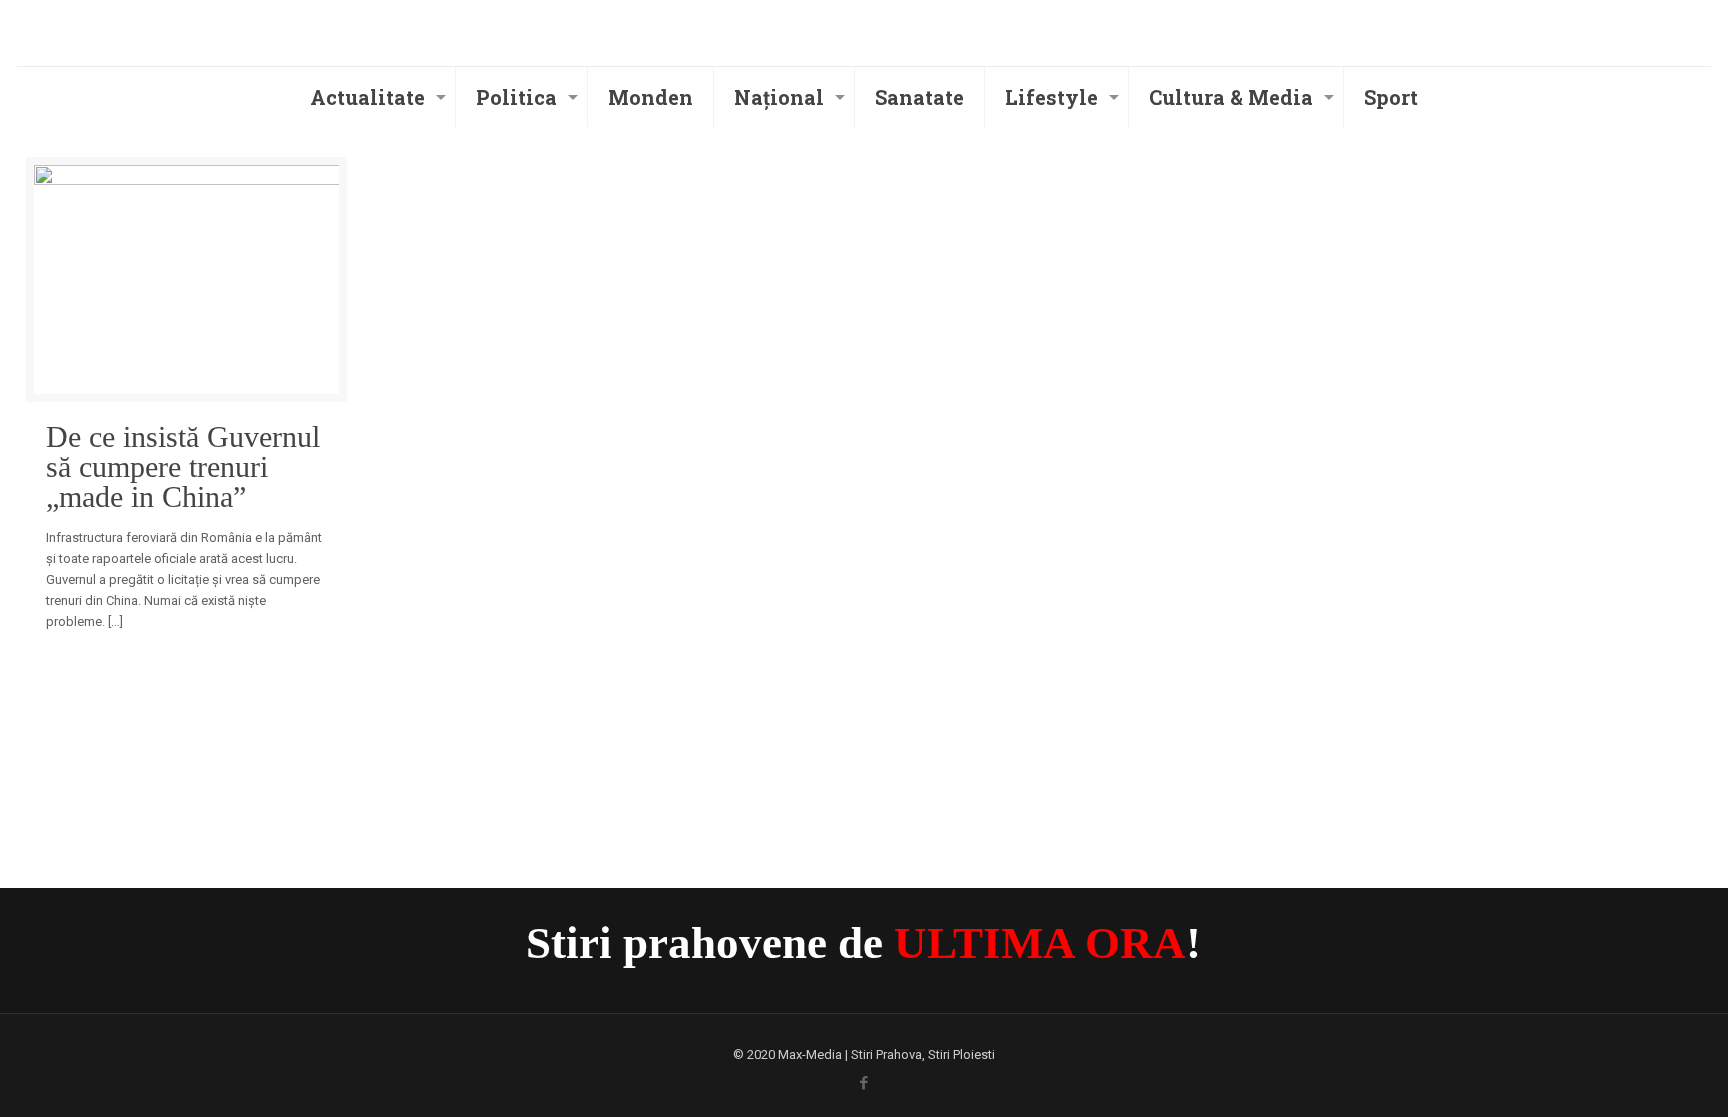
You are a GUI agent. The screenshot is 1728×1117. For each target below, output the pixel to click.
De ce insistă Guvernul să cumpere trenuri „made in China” (183, 467)
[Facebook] (863, 1083)
